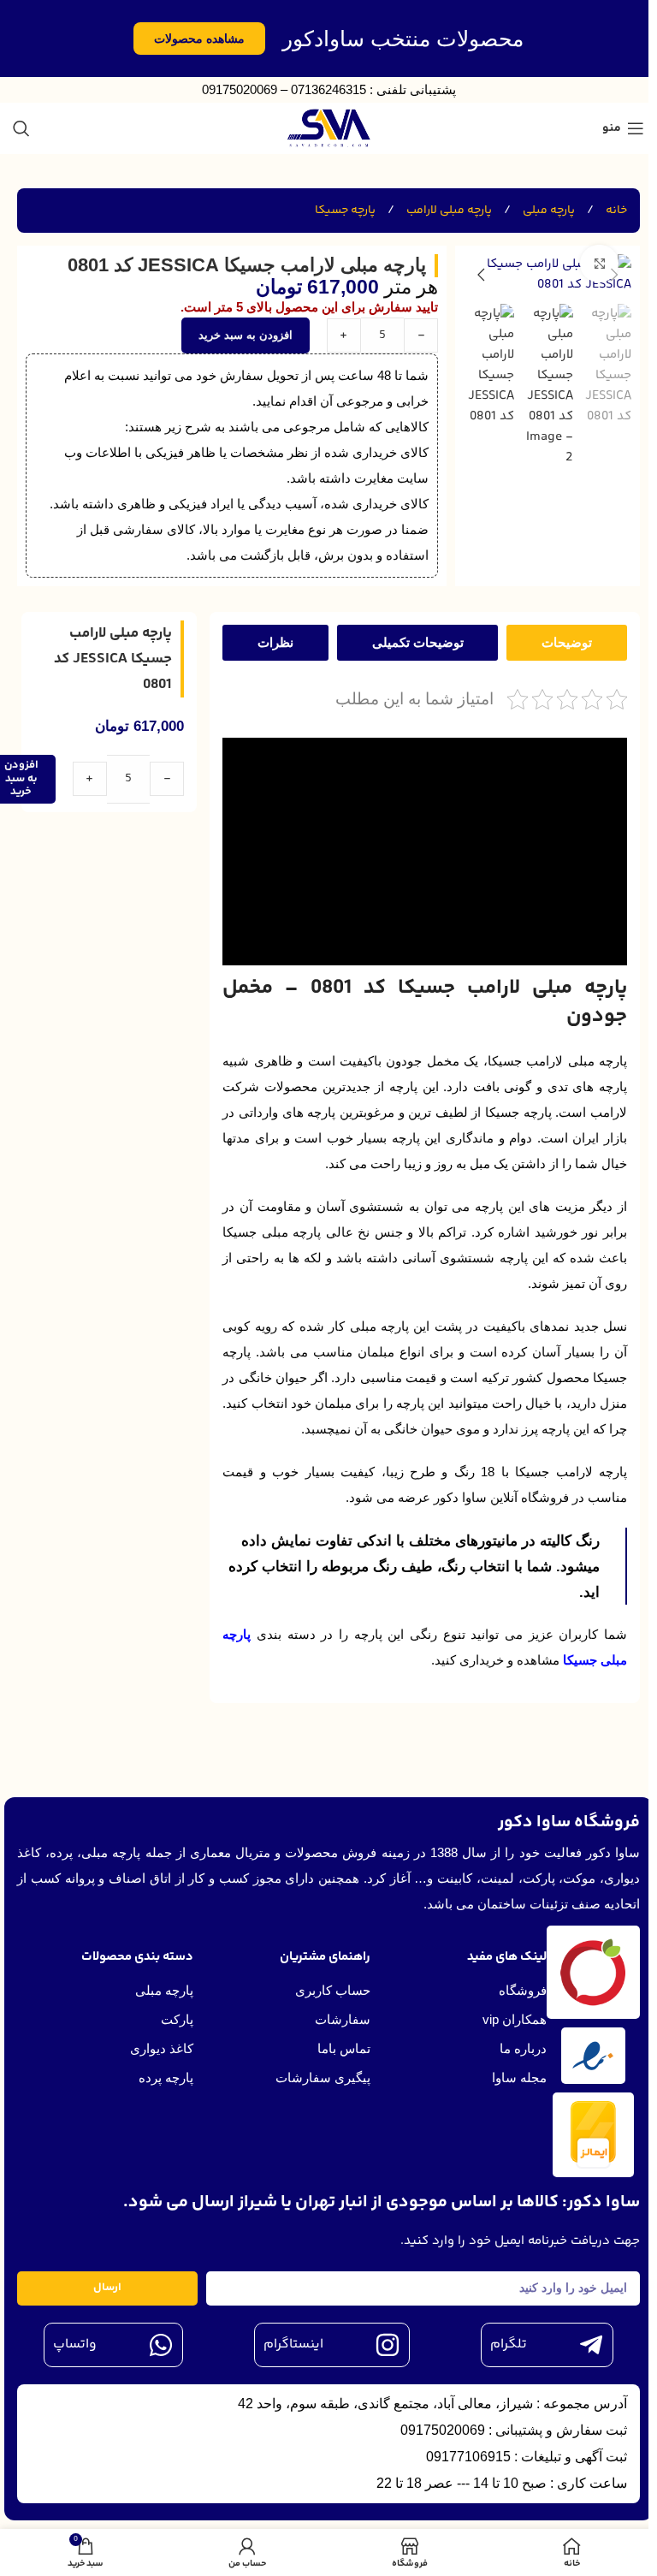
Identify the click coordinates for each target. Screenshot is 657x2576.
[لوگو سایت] (329, 128)
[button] (614, 275)
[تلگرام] (591, 2345)
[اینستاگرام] (388, 2345)
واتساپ (75, 2345)
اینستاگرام (293, 2345)
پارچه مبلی (547, 211)
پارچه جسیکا (345, 211)
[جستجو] (21, 128)
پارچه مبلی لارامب (448, 211)
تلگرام (509, 2345)
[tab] (567, 643)
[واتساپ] (161, 2345)
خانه (615, 211)
